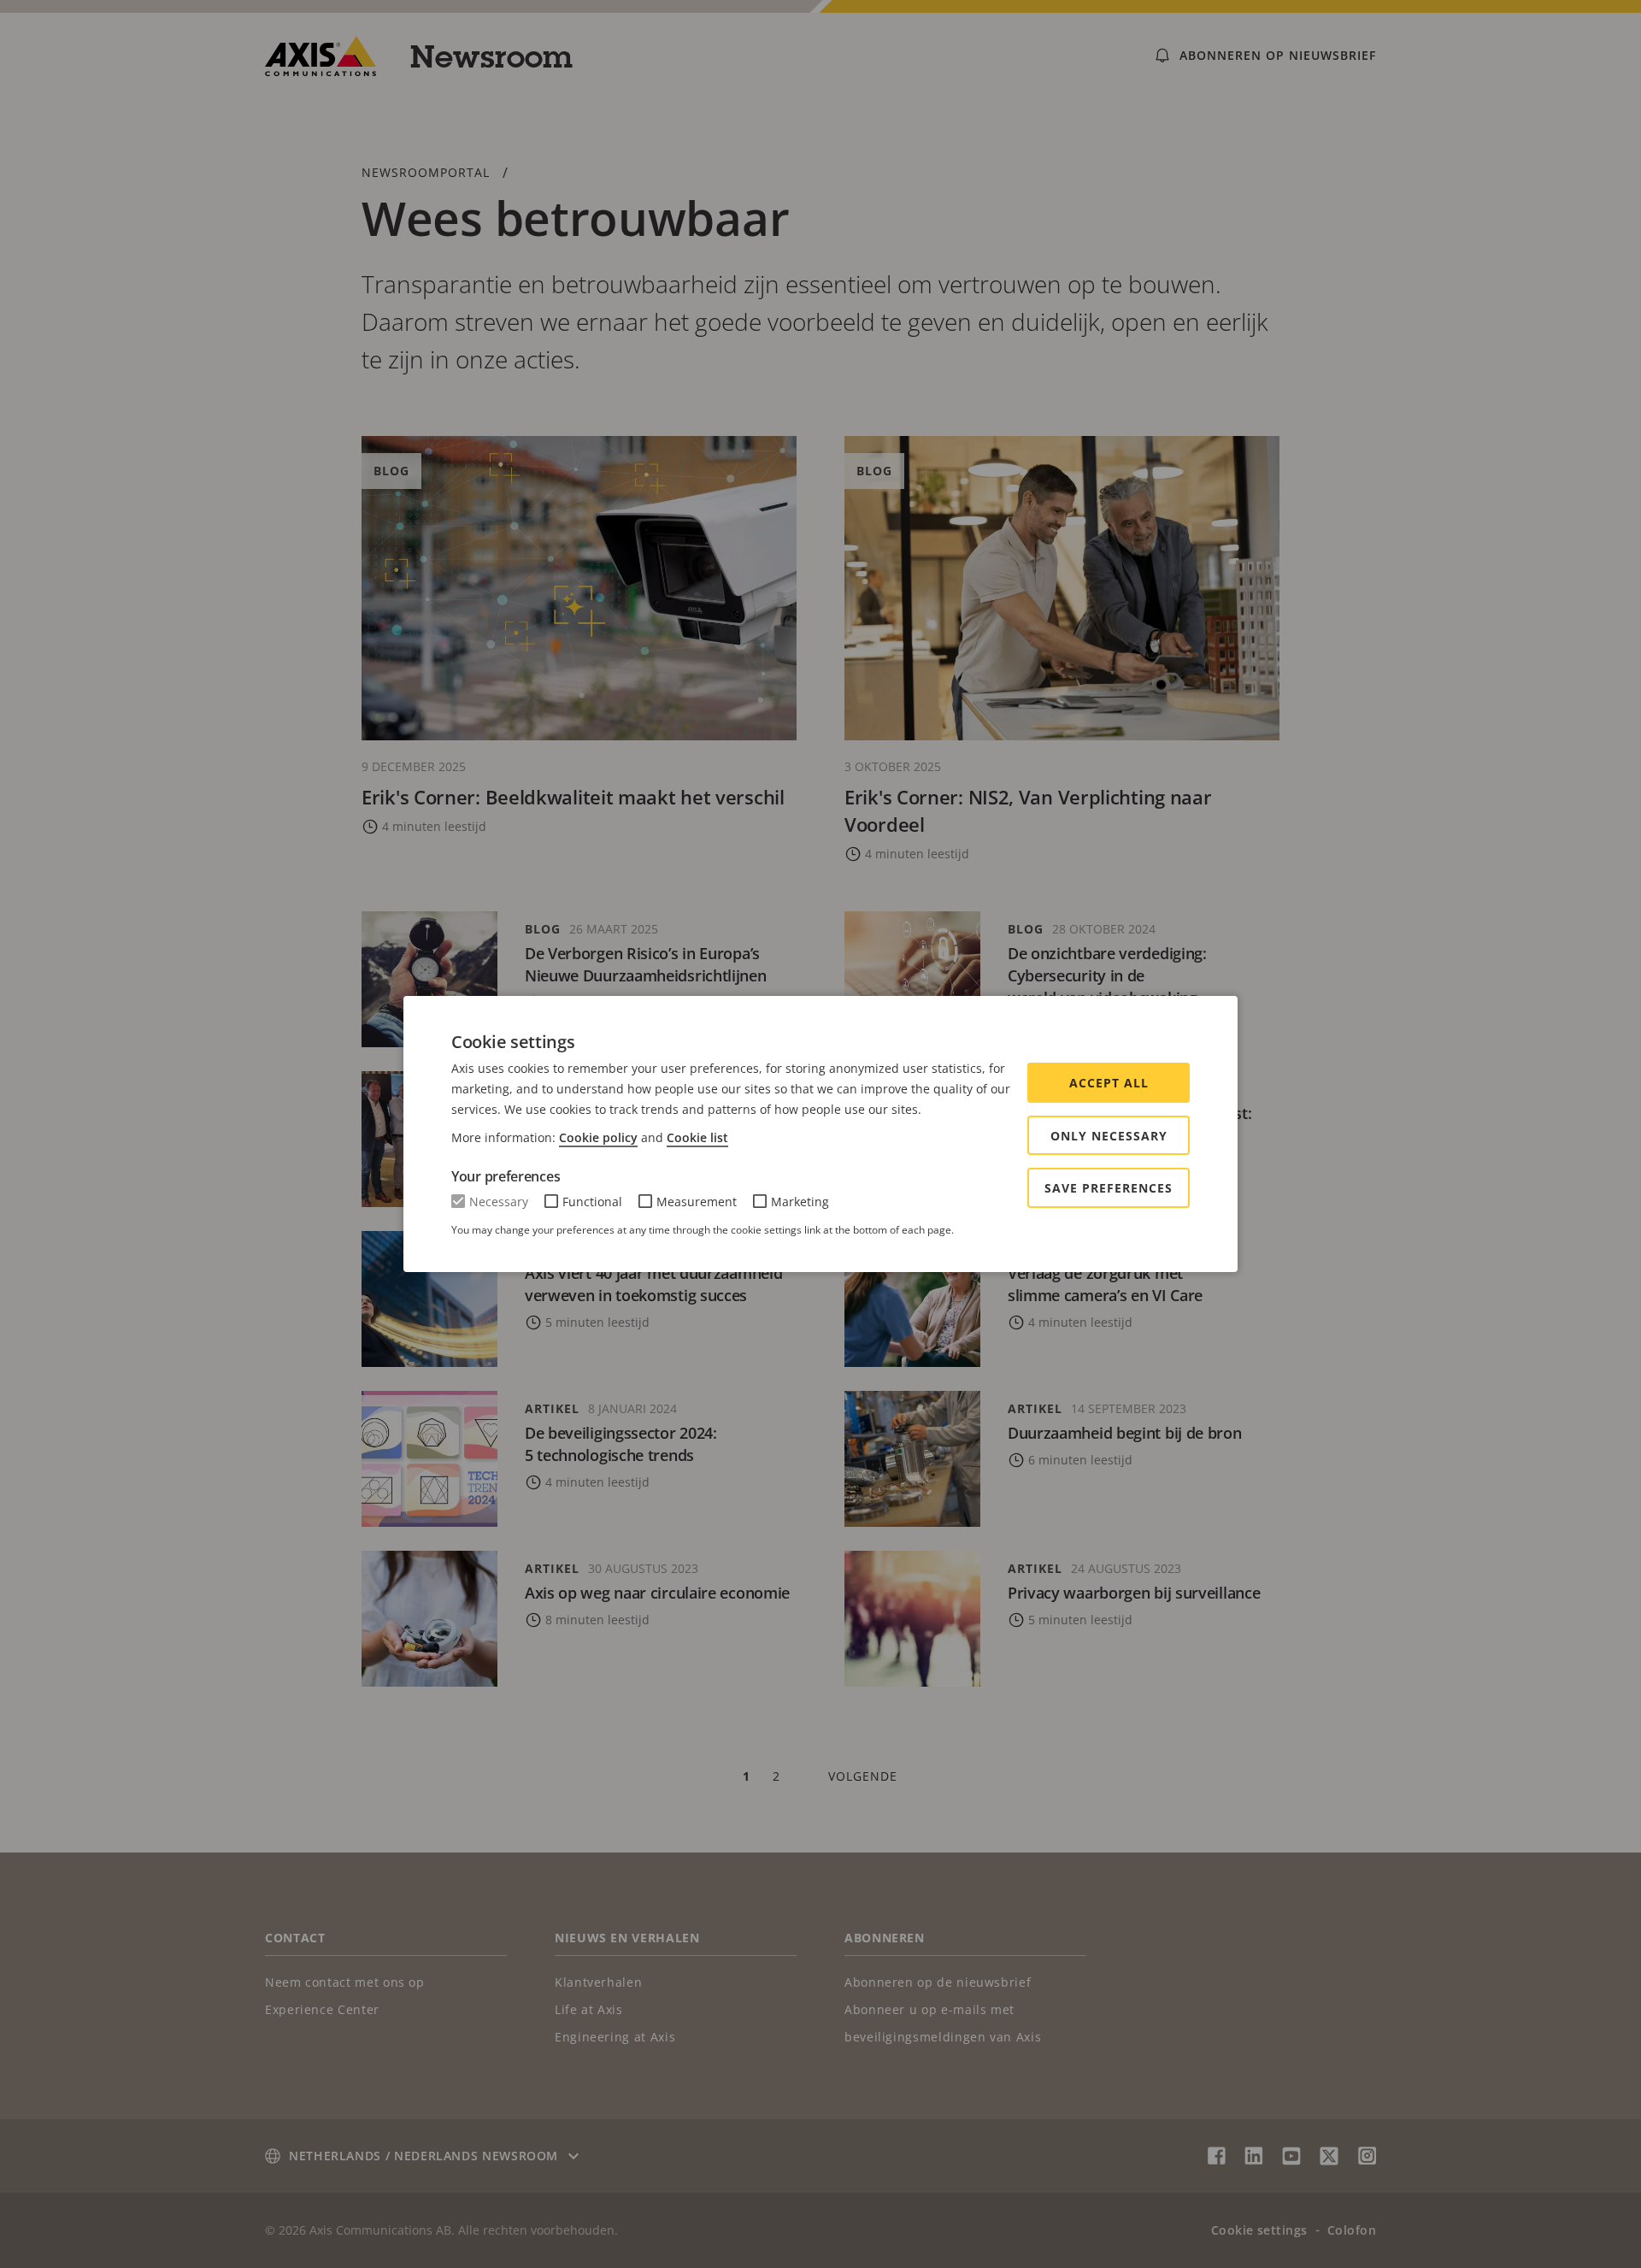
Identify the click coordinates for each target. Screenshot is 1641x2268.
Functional (592, 1202)
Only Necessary (1109, 1136)
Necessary (499, 1202)
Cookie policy (598, 1137)
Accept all (1109, 1083)
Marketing (800, 1202)
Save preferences (1109, 1188)
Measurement (697, 1202)
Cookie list (697, 1137)
